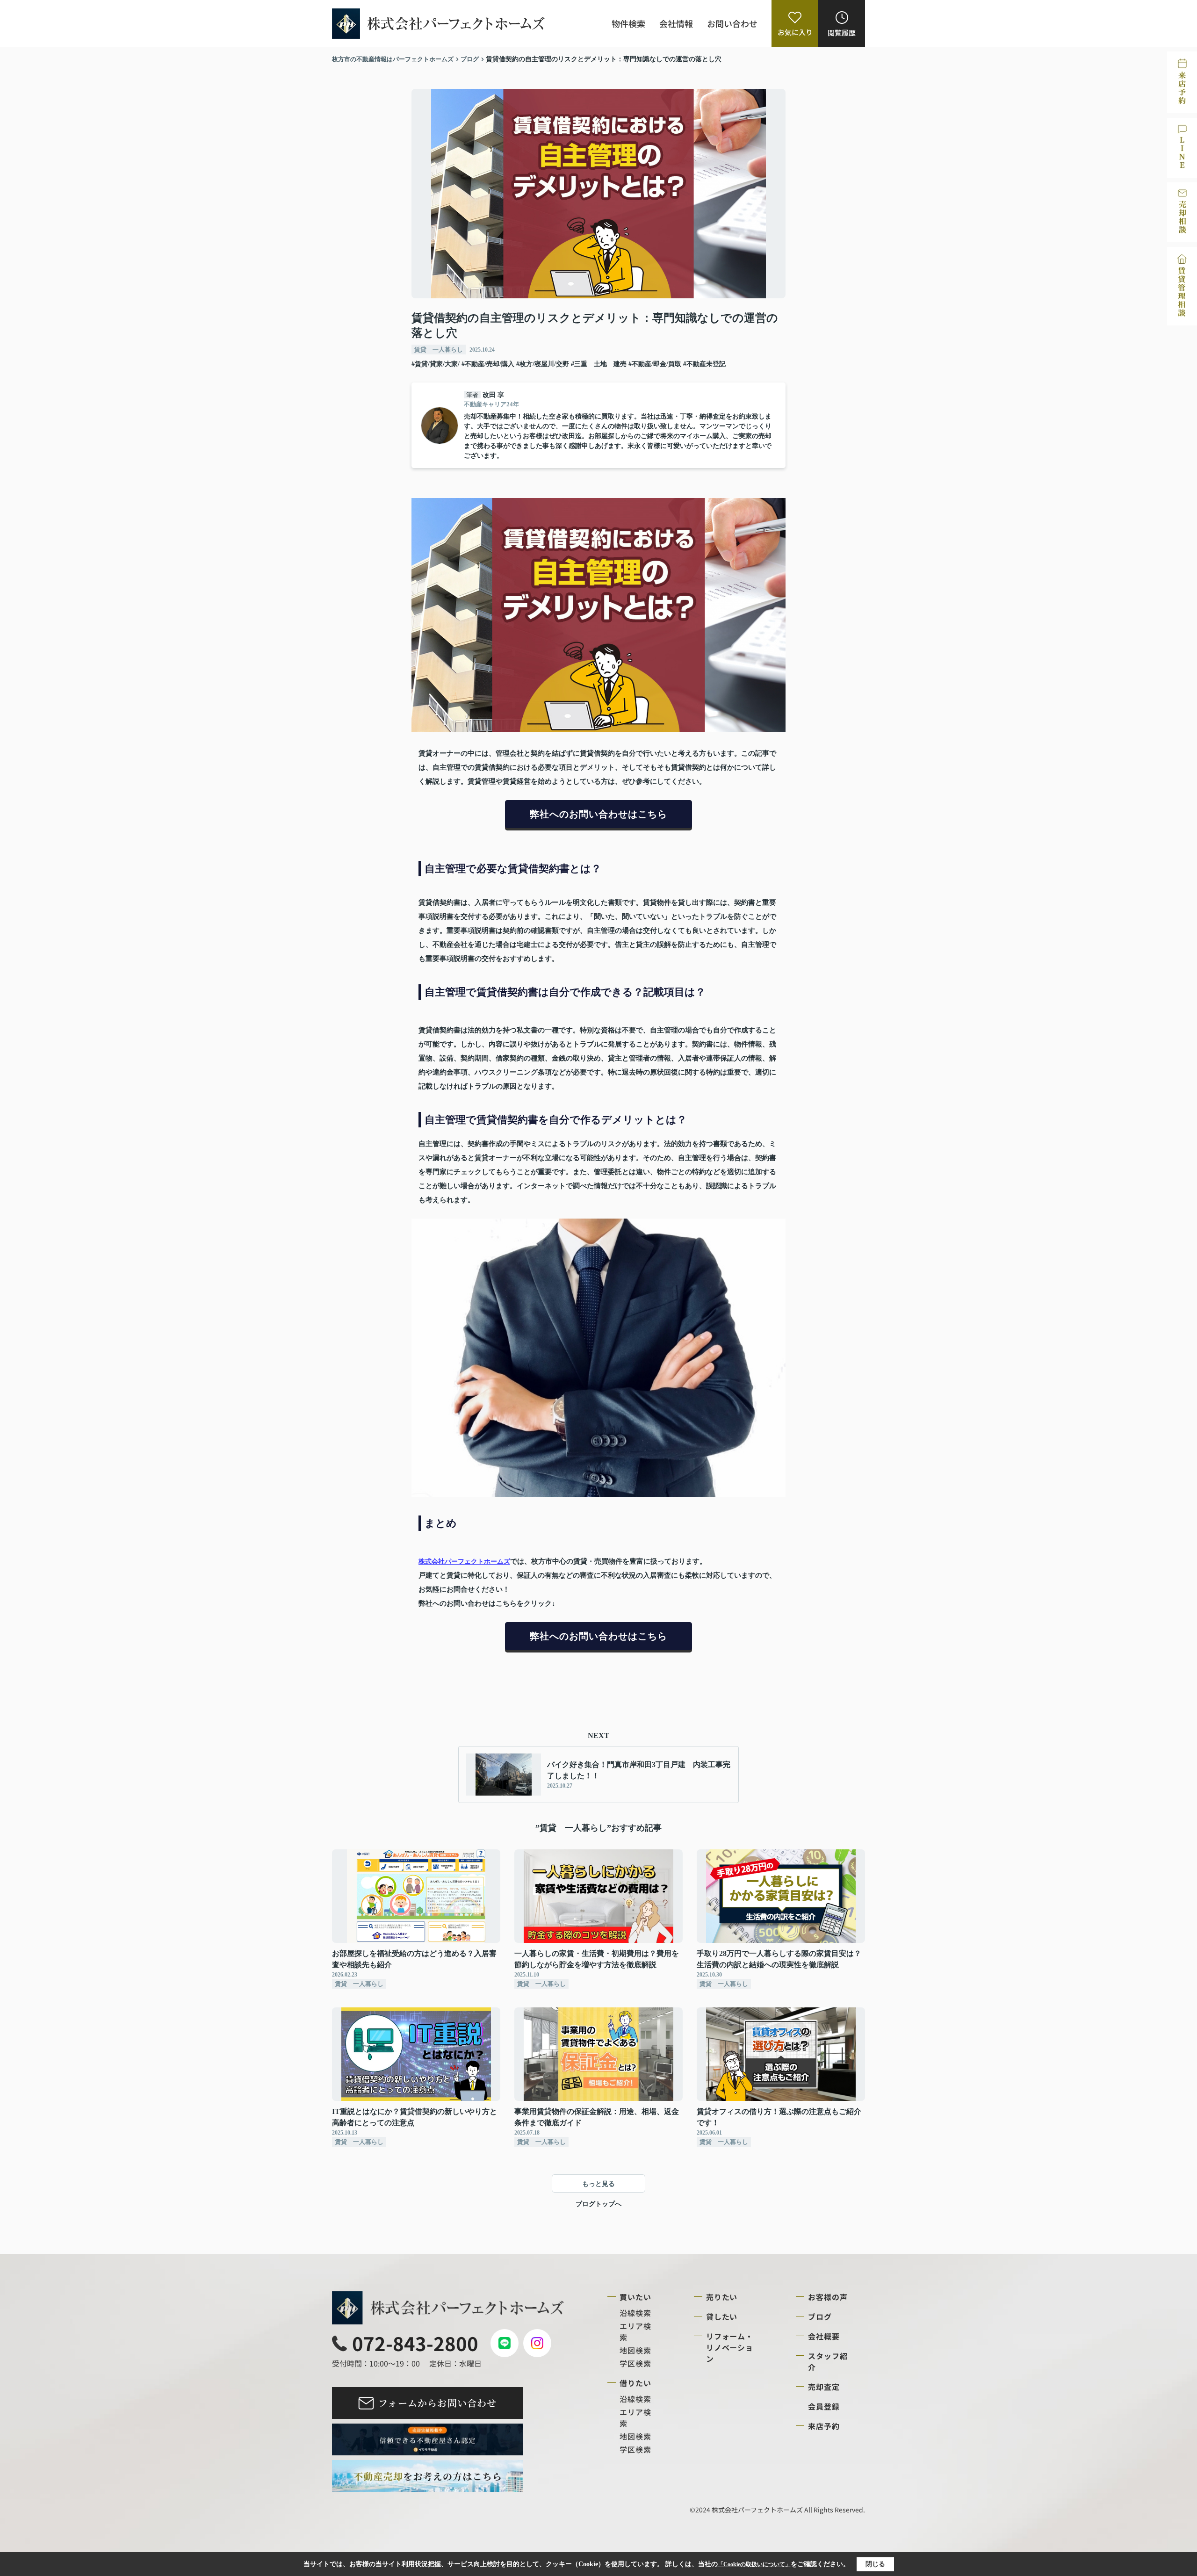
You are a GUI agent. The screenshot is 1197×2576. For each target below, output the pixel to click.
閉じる (875, 2564)
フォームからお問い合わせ (437, 2403)
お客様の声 (828, 2297)
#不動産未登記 (704, 364)
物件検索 (628, 23)
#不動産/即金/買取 (655, 364)
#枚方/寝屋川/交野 (543, 364)
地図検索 (635, 2350)
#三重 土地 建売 (599, 364)
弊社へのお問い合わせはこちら (598, 814)
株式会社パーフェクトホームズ (464, 1562)
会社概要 (824, 2336)
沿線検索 (635, 2313)
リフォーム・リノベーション (730, 2347)
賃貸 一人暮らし (439, 350)
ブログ (820, 2316)
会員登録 (824, 2406)
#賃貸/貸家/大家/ (436, 364)
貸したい (722, 2316)
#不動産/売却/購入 (488, 364)
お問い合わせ (732, 23)
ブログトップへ (598, 2204)
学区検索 (635, 2363)
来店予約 (824, 2426)
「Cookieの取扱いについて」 (754, 2564)
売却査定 (824, 2387)
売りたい (722, 2297)
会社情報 (676, 23)
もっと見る (598, 2184)
